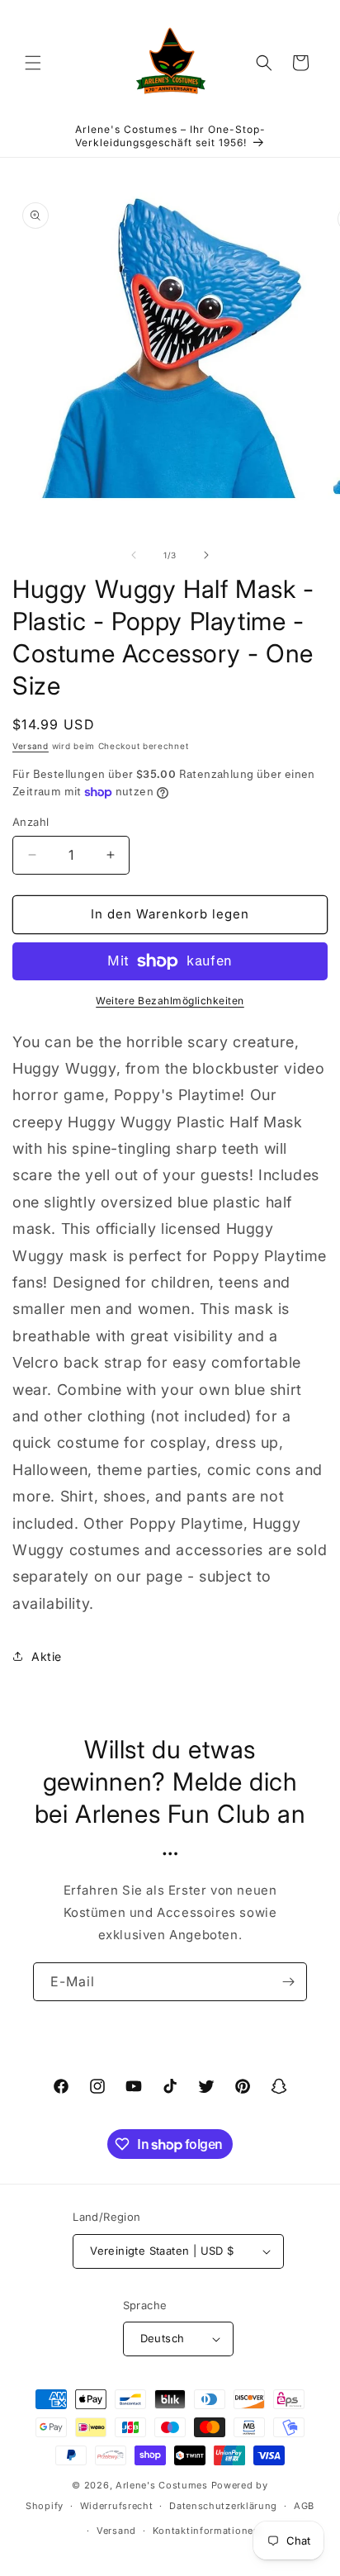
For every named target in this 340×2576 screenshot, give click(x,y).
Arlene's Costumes (162, 2485)
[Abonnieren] (288, 1982)
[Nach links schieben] (134, 555)
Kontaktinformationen (206, 2531)
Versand (31, 746)
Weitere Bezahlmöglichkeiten (170, 1001)
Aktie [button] (47, 1656)
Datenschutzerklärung (223, 2506)
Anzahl (31, 822)
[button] (33, 63)
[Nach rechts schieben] (206, 555)
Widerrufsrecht (117, 2506)
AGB (304, 2506)
